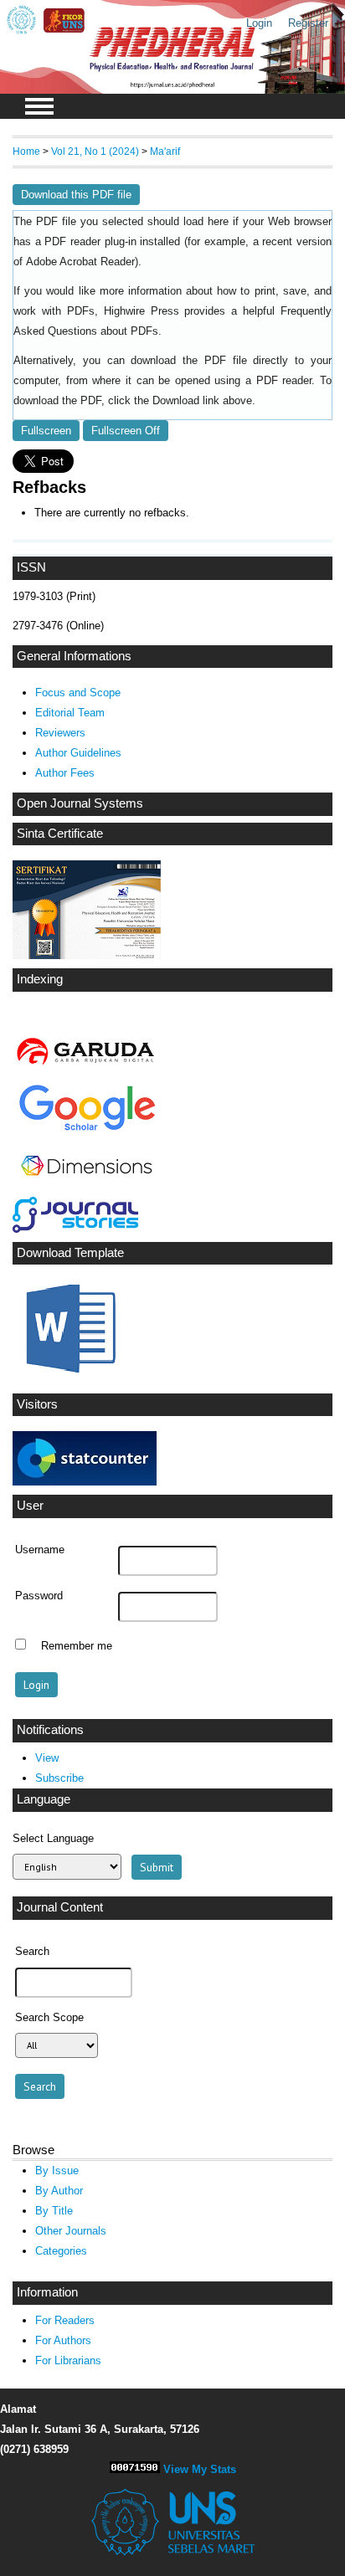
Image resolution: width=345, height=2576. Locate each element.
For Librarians (68, 2360)
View (47, 1758)
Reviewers (60, 733)
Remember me (77, 1646)
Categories (61, 2251)
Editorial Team (70, 713)
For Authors (63, 2340)
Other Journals (71, 2231)
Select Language (53, 1838)
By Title (54, 2211)
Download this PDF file (76, 195)
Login (259, 23)
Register (308, 23)
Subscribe (59, 1778)
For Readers (65, 2320)
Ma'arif (165, 151)
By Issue (57, 2171)
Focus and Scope (78, 693)
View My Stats (200, 2469)
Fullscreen (46, 431)
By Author (59, 2191)
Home (26, 151)
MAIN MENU (39, 106)
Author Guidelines (78, 753)
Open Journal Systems (80, 803)
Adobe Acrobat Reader (80, 262)
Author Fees (65, 773)
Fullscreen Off (126, 431)
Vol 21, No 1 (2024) (95, 151)
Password (39, 1596)
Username (40, 1550)
